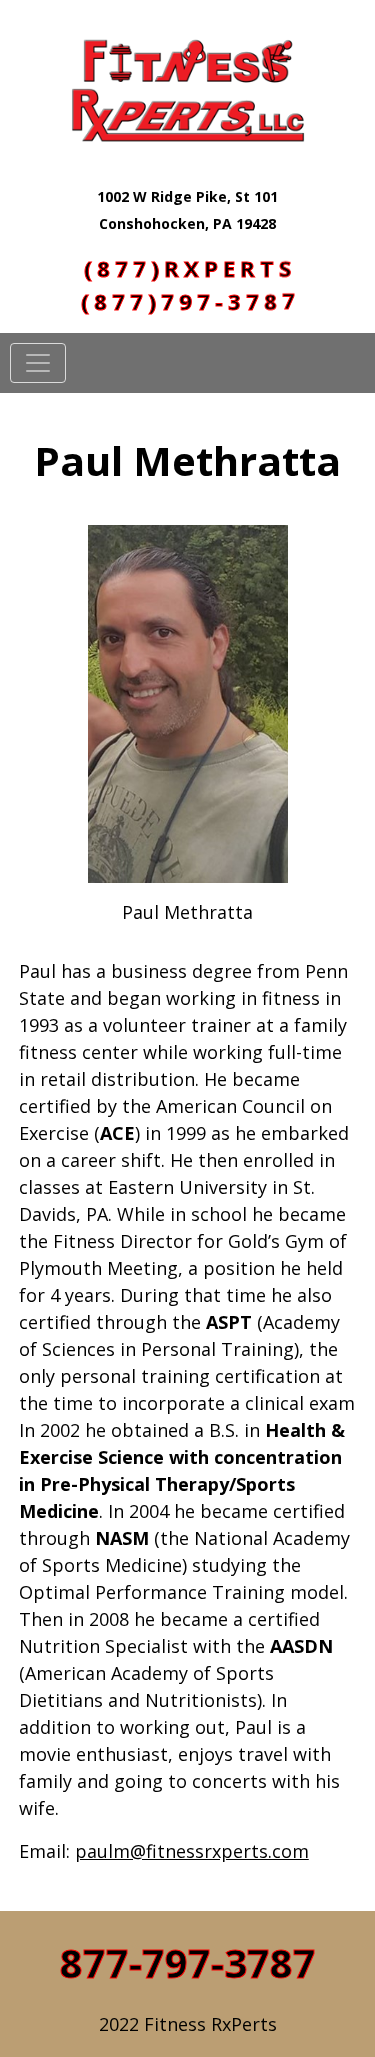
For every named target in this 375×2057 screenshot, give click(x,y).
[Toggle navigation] (38, 363)
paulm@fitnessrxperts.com (192, 1851)
